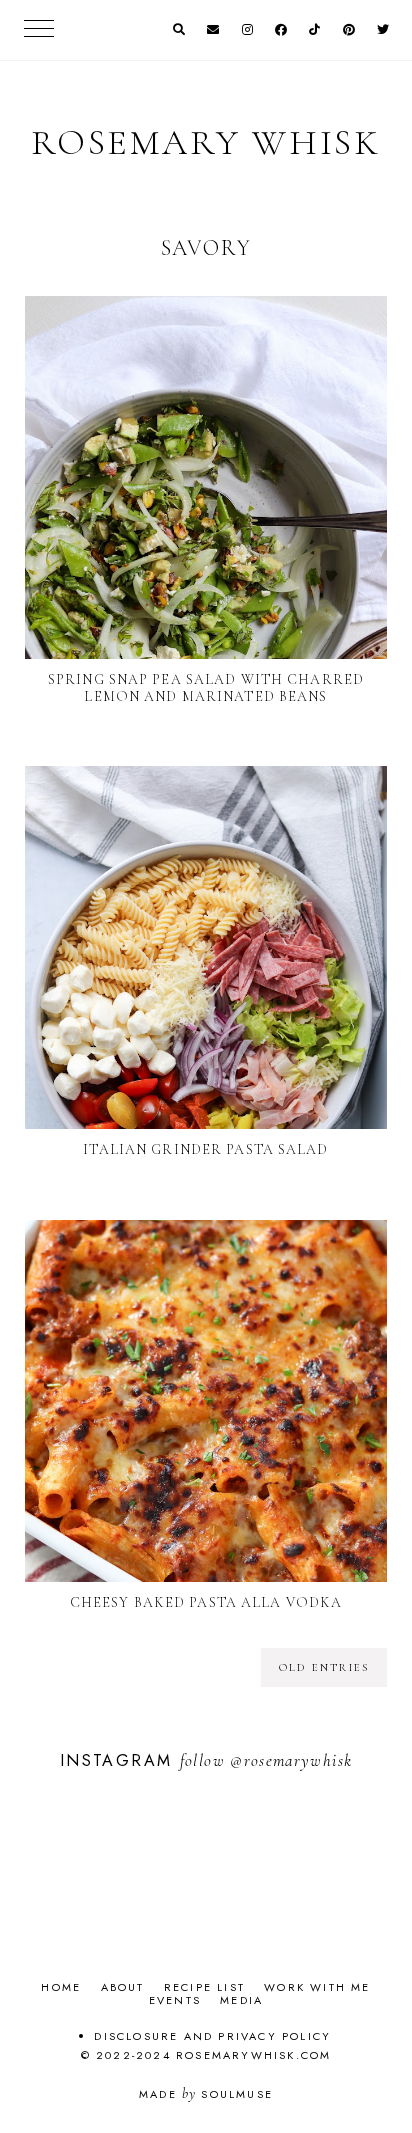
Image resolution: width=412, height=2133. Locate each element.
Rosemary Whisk (206, 142)
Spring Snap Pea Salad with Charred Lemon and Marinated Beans (206, 688)
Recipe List (204, 1987)
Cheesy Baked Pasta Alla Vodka (206, 1602)
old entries (324, 1667)
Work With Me (317, 1987)
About (123, 1987)
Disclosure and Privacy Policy (212, 2036)
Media (241, 2000)
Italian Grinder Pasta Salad (205, 1149)
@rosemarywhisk (291, 1760)
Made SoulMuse (206, 2094)
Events (175, 2000)
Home (61, 1987)
